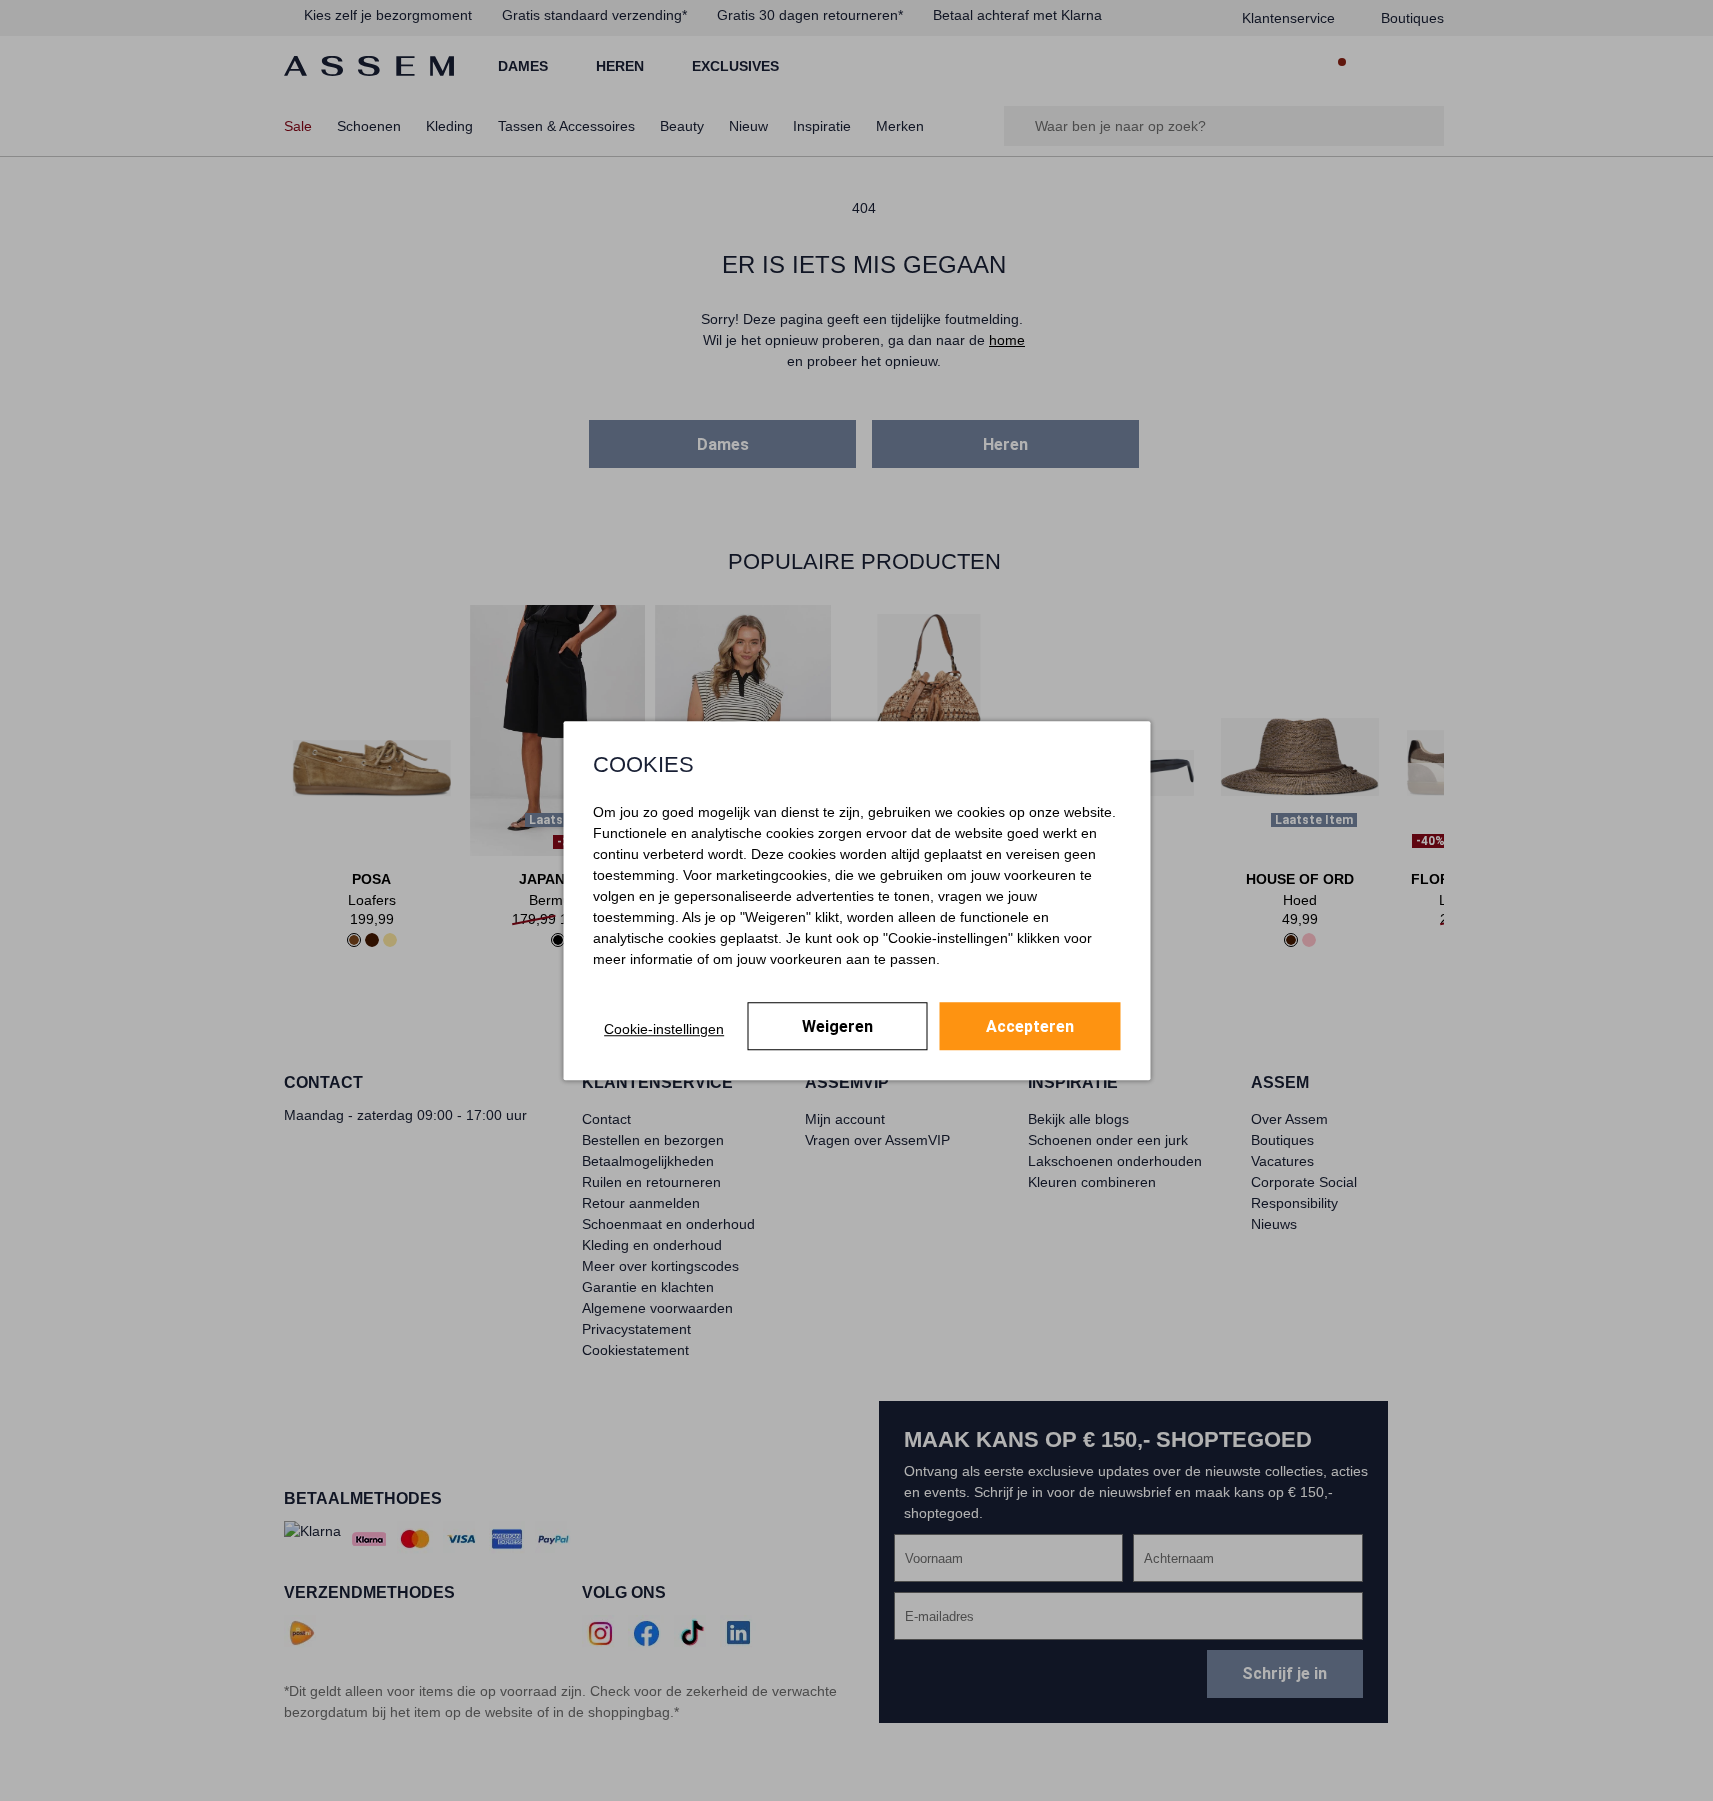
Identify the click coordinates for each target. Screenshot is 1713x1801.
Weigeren (837, 1026)
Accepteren (1030, 1026)
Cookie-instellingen (664, 1029)
